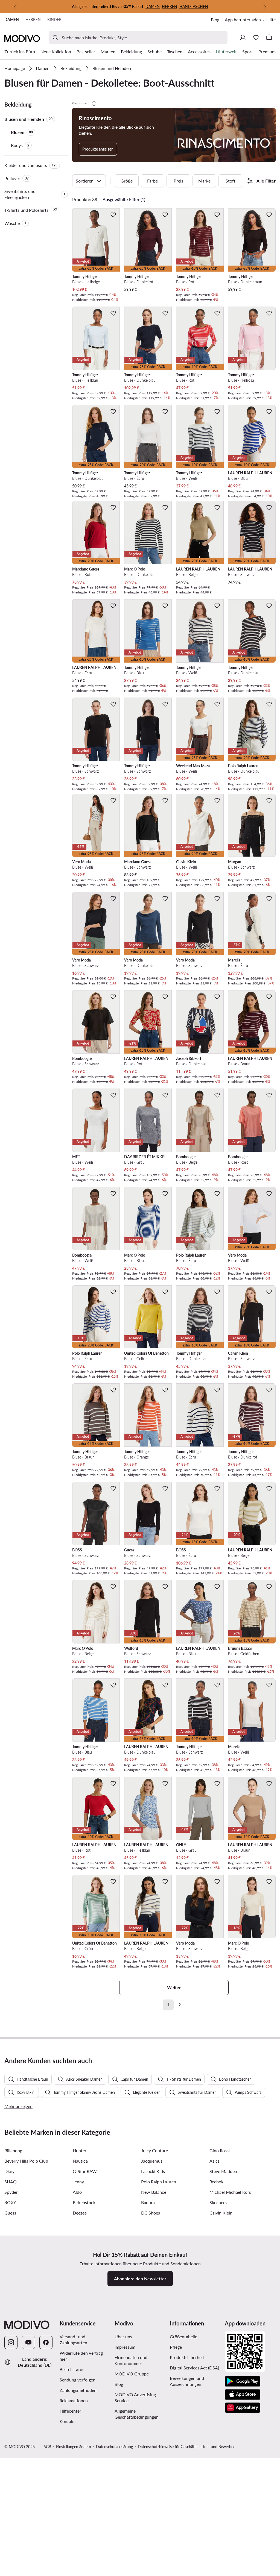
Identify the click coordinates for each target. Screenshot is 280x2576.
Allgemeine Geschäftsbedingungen (137, 2414)
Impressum (125, 2347)
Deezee (80, 2213)
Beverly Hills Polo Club (26, 2161)
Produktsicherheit (187, 2357)
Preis (178, 181)
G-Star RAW (85, 2171)
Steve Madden (223, 2171)
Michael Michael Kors (230, 2192)
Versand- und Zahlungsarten (73, 2340)
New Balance (154, 2192)
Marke (204, 181)
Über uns (123, 2337)
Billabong (13, 2150)
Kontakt (67, 2421)
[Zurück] (15, 7)
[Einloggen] (243, 37)
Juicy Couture (154, 2150)
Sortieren (85, 181)
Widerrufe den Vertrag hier (81, 2356)
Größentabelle (183, 2337)
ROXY (10, 2202)
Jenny (78, 2182)
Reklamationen (74, 2400)
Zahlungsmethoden (78, 2390)
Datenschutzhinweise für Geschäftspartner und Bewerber (186, 2447)
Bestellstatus (72, 2369)
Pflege (176, 2347)
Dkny (9, 2171)
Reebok (216, 2182)
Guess (10, 2213)
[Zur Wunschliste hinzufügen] (113, 215)
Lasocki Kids (153, 2171)
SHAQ (11, 2182)
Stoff (231, 181)
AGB (47, 2447)
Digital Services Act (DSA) (194, 2368)
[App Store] (243, 2395)
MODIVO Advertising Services (135, 2397)
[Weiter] (265, 7)
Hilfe (271, 20)
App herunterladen (243, 20)
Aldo (77, 2192)
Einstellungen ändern (74, 2447)
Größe (127, 181)
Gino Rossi (220, 2150)
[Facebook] (46, 2342)
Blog (215, 20)
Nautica (80, 2161)
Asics (215, 2161)
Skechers (218, 2202)
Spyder (11, 2192)
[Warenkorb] (269, 37)
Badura (148, 2202)
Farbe (152, 181)
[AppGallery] (243, 2408)
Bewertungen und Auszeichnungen (187, 2381)
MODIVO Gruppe (132, 2374)
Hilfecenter (70, 2411)
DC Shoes (151, 2213)
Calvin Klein (221, 2213)
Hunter (80, 2150)
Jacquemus (152, 2161)
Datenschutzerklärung (114, 2447)
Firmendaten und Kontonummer (131, 2360)
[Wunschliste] (256, 37)
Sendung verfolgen (78, 2380)
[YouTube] (28, 2342)
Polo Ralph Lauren (159, 2182)
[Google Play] (243, 2381)
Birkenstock (84, 2202)
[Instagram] (11, 2342)
